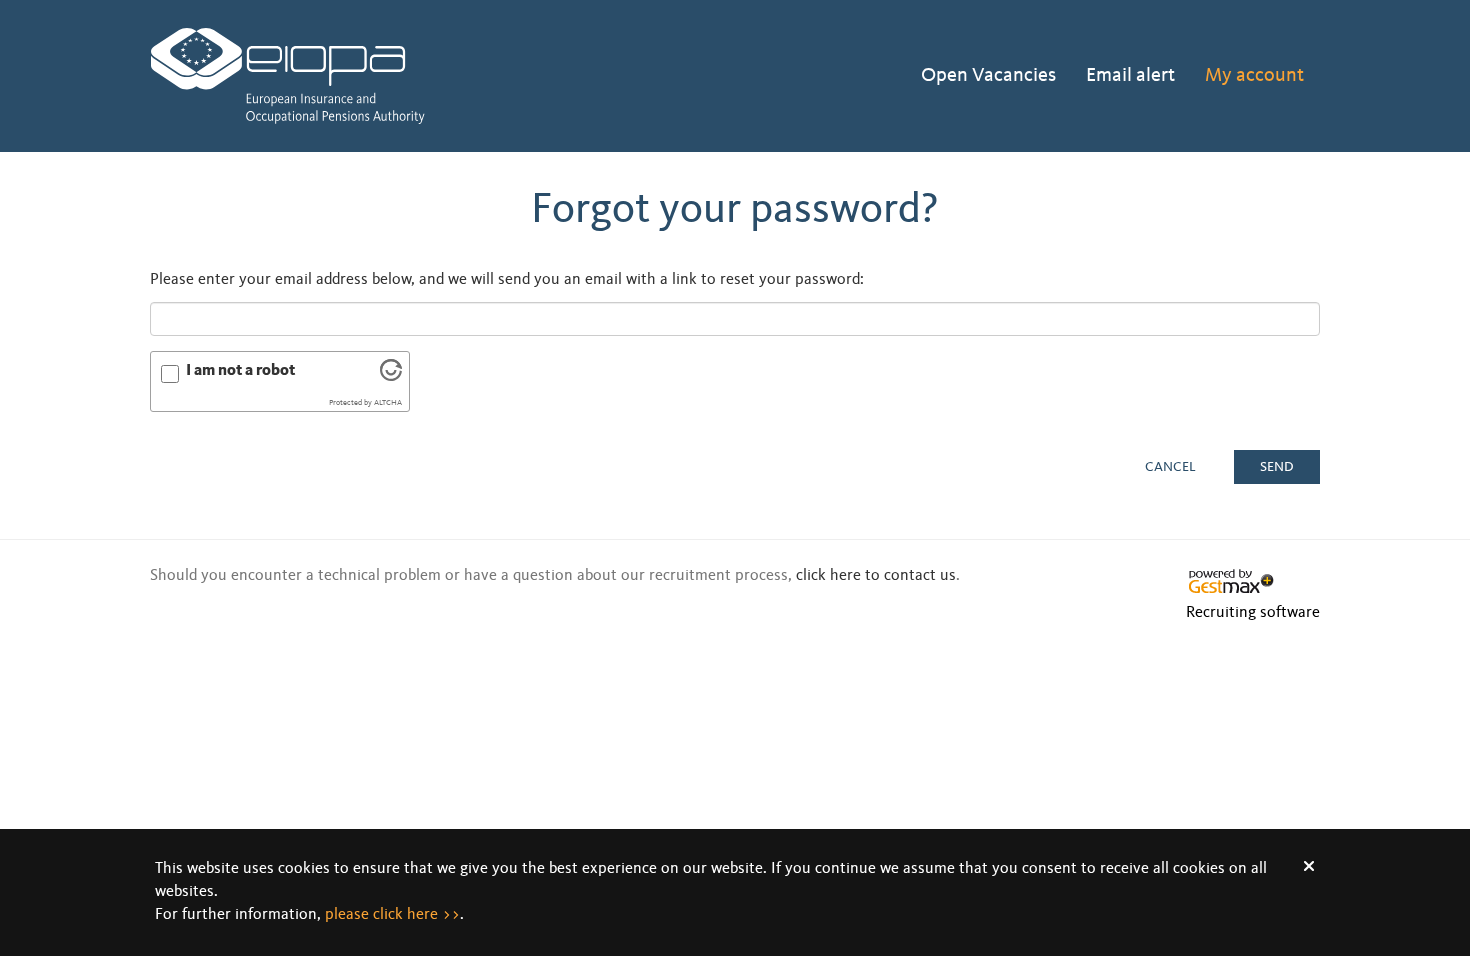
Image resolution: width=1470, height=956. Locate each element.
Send (1277, 467)
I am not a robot (240, 371)
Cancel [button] (1170, 467)
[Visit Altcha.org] (391, 377)
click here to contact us (876, 576)
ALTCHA (388, 403)
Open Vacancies (988, 76)
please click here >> (392, 915)
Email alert (1130, 76)
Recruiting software (1253, 613)
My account (1254, 76)
